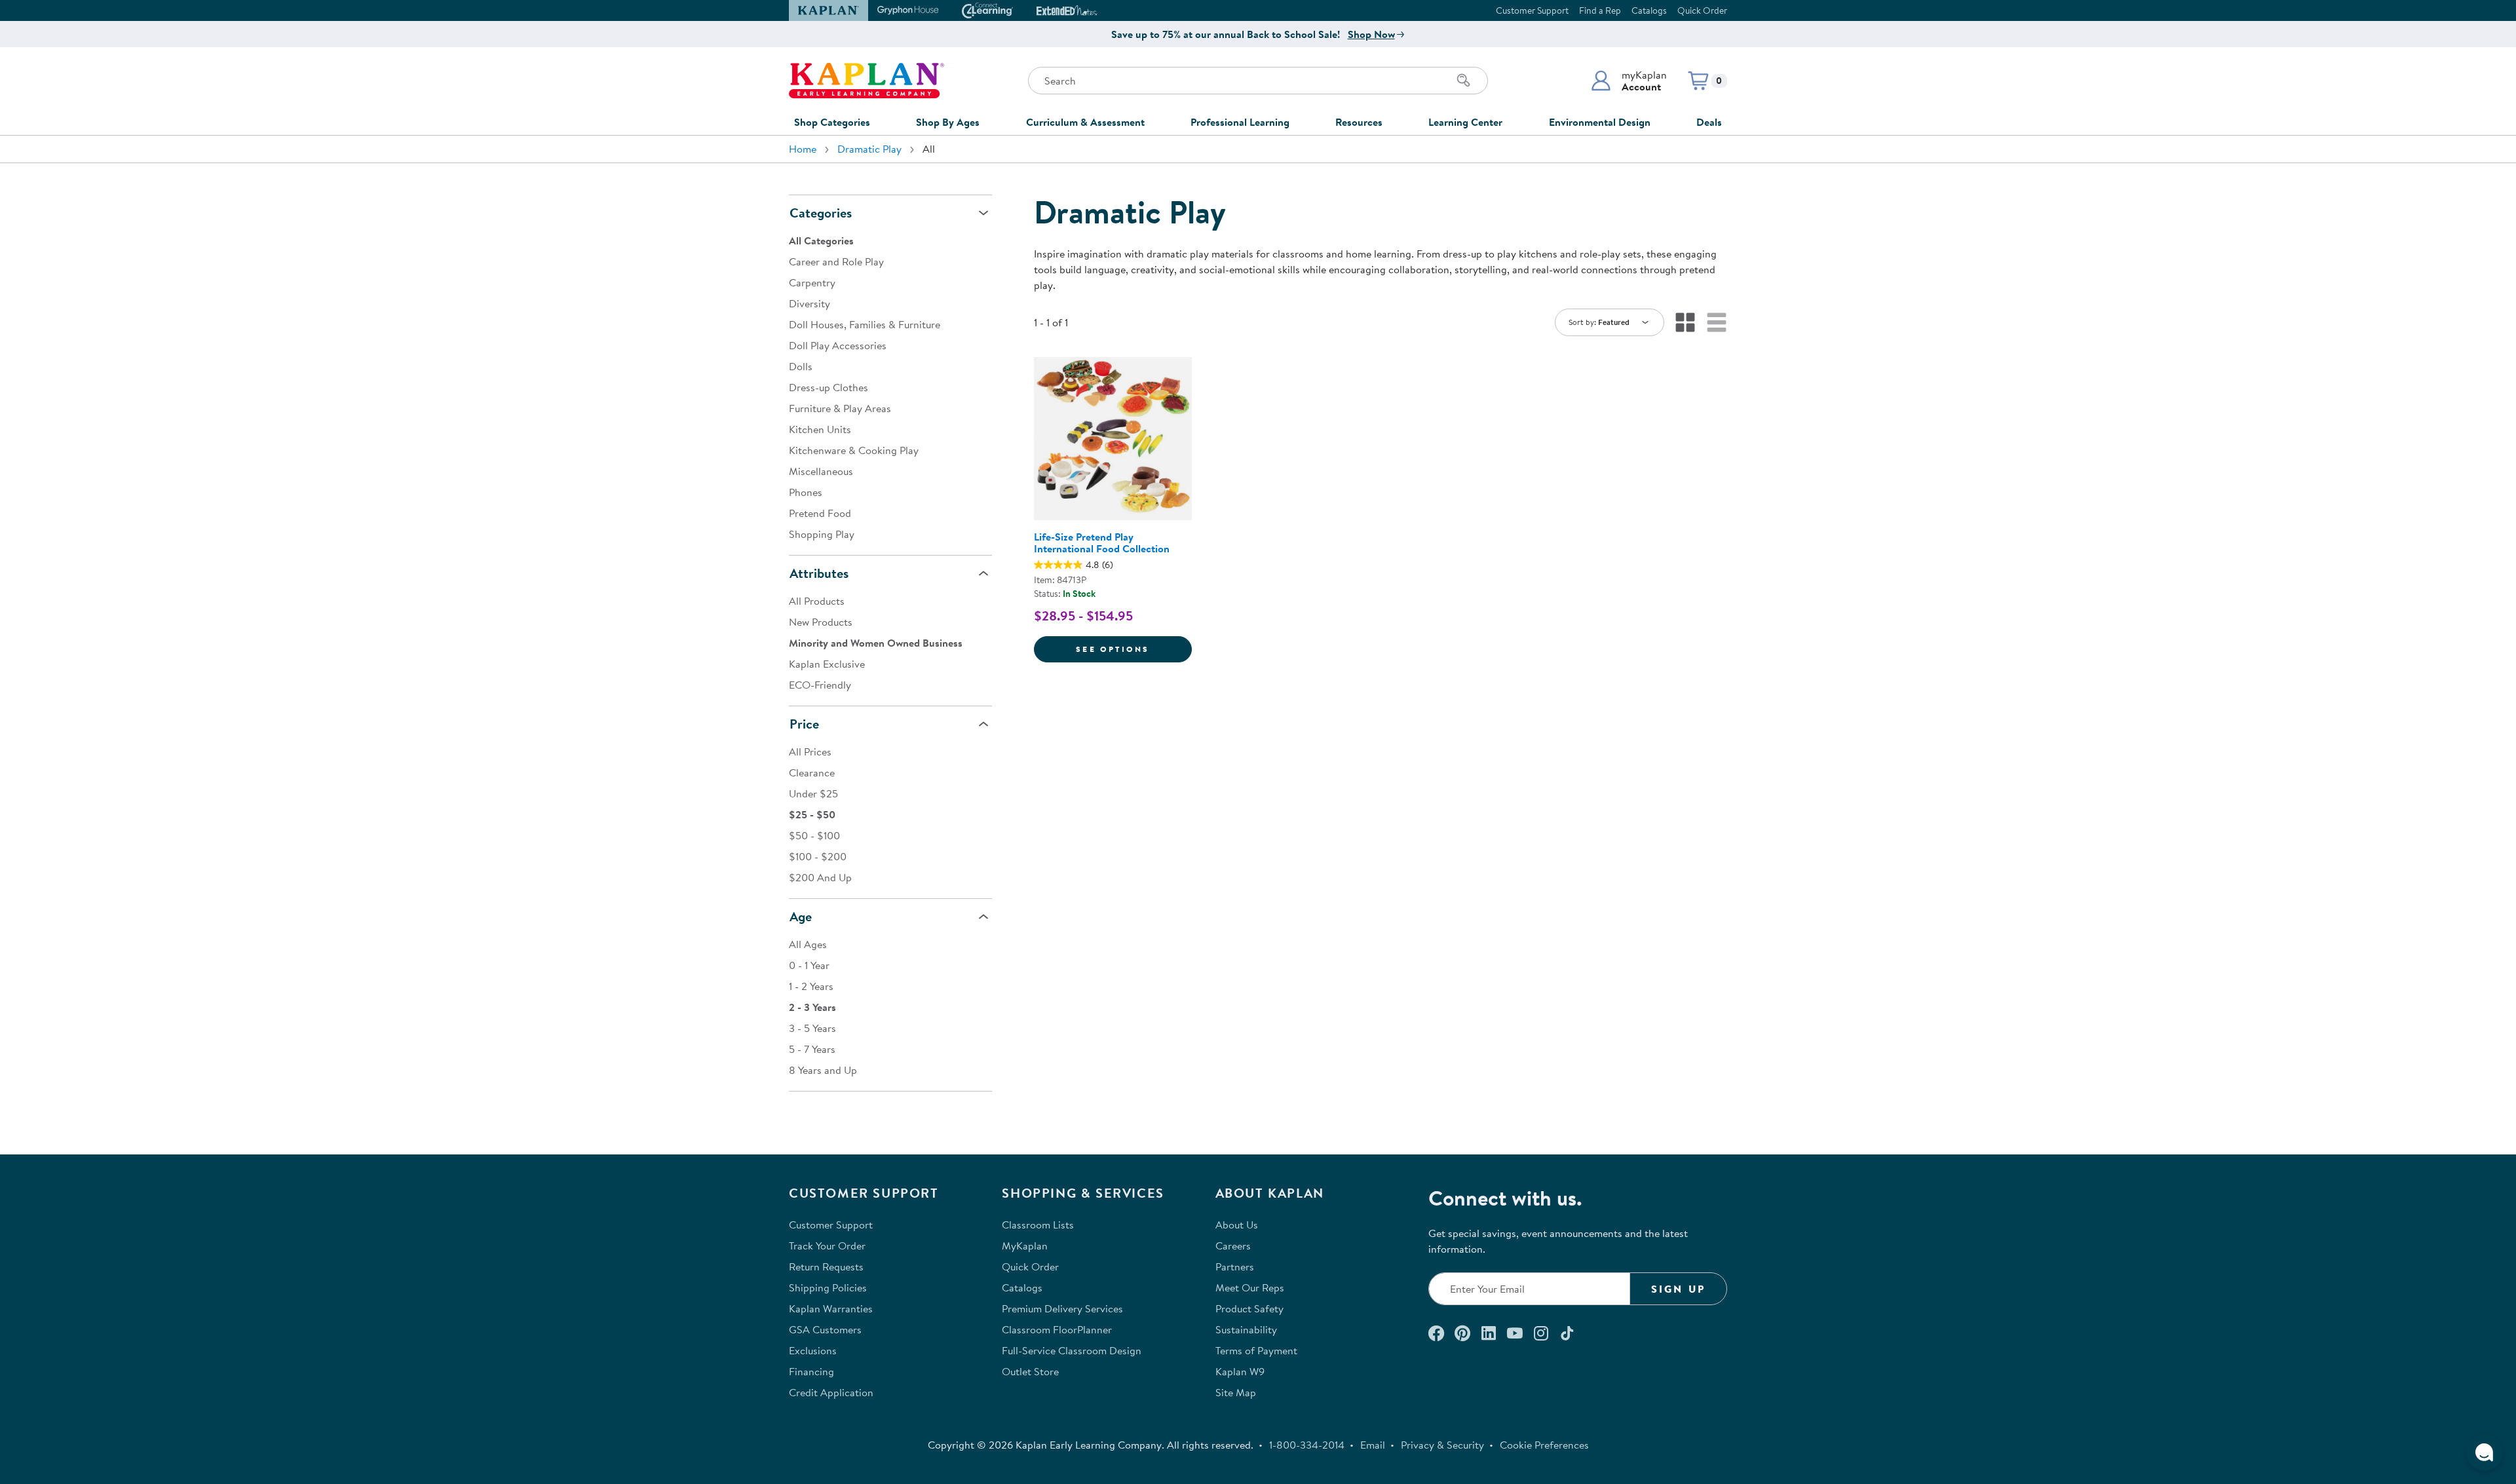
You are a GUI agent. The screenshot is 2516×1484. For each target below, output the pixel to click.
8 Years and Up (823, 1070)
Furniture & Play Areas (840, 408)
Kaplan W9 (1240, 1371)
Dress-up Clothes (829, 387)
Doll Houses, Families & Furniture (865, 324)
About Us (1237, 1225)
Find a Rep (1600, 10)
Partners (1235, 1266)
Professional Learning (1240, 122)
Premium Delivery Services (1062, 1308)
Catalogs (1649, 10)
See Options (1134, 649)
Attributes (819, 573)
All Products (817, 601)
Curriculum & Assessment (1085, 122)
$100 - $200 (818, 856)
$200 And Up (820, 877)
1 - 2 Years (811, 986)
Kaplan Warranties (831, 1308)
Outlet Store (1030, 1371)
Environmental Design (1600, 122)
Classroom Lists (1038, 1225)
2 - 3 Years (812, 1007)
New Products (821, 622)
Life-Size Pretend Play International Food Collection (1102, 542)
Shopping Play (822, 534)
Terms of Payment (1256, 1350)
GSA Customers (825, 1329)
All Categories (821, 240)
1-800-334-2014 (1307, 1445)
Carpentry (812, 282)
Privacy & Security (1442, 1445)
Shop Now (1371, 34)
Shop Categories (832, 122)
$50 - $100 (814, 835)
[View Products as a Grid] (1685, 322)
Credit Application (831, 1392)
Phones (806, 492)
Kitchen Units (820, 429)
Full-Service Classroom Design (1072, 1350)
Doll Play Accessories (838, 345)
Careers (1233, 1246)
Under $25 (813, 793)
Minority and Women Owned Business (876, 643)
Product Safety (1249, 1308)
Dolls (801, 366)
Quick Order (1702, 10)
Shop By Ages (948, 122)
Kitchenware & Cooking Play (854, 450)
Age (801, 916)
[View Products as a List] (1717, 322)
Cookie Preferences (1544, 1445)
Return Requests (826, 1266)
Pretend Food (820, 513)
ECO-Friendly (820, 685)
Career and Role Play (836, 261)
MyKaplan (1025, 1246)
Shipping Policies (828, 1287)
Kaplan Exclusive (827, 664)
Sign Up (1678, 1289)
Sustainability (1246, 1329)
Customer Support (1532, 10)
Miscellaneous (821, 471)
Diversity (810, 303)
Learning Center (1465, 122)
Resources (1359, 122)
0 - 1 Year (809, 965)
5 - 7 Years (812, 1049)
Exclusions (813, 1350)
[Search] (1464, 81)
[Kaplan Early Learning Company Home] (867, 81)
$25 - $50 (812, 814)
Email (1373, 1445)
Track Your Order (827, 1246)
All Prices (810, 752)
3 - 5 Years (812, 1028)
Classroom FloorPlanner (1057, 1329)
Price (804, 724)
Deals (1709, 122)
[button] (1629, 81)
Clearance (812, 772)
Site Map (1236, 1392)
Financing (811, 1371)
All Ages (808, 944)
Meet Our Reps (1250, 1287)
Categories (821, 213)
